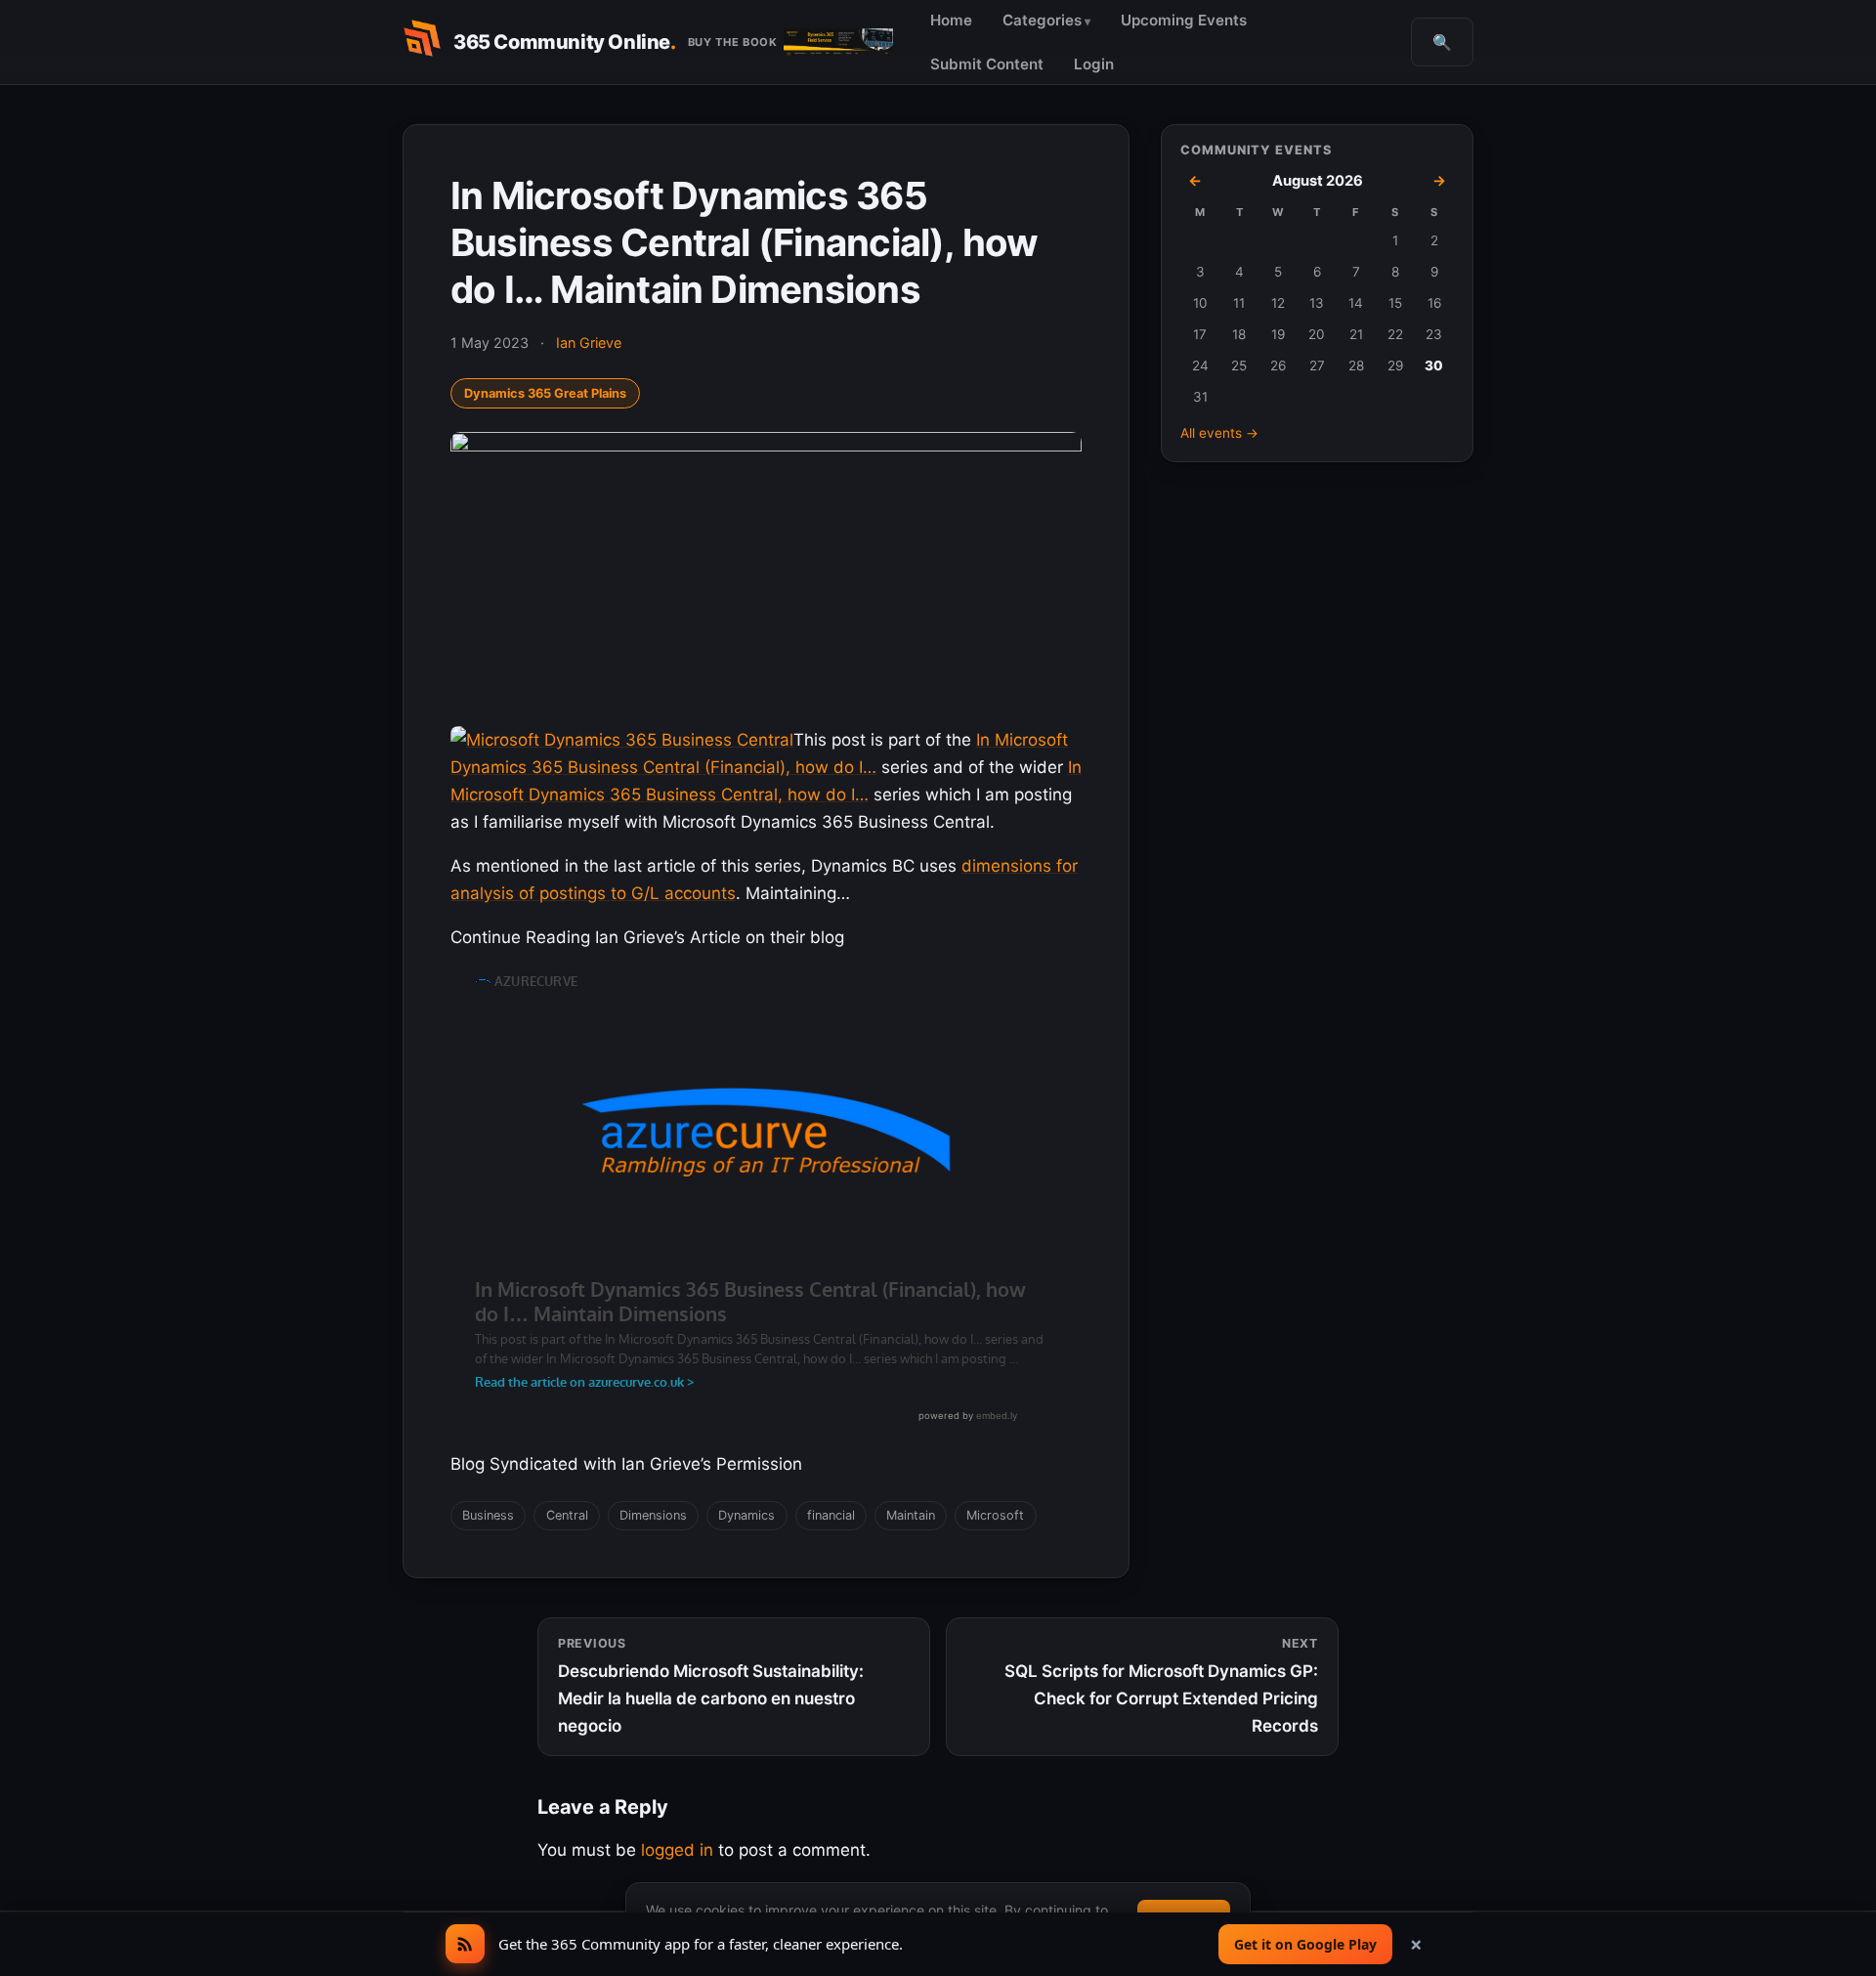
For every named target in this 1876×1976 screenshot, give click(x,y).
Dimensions (653, 1515)
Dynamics (746, 1515)
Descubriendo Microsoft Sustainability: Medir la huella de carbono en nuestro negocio (711, 1686)
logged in (677, 1850)
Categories (1042, 20)
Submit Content (987, 64)
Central (567, 1515)
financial (831, 1515)
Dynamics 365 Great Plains (545, 393)
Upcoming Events (1184, 20)
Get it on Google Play (1305, 1944)
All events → (1219, 433)
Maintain (911, 1515)
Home (951, 20)
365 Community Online (565, 42)
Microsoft (995, 1515)
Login (1094, 64)
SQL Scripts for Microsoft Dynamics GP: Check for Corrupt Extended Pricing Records (1161, 1686)
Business (488, 1515)
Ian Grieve (589, 343)
